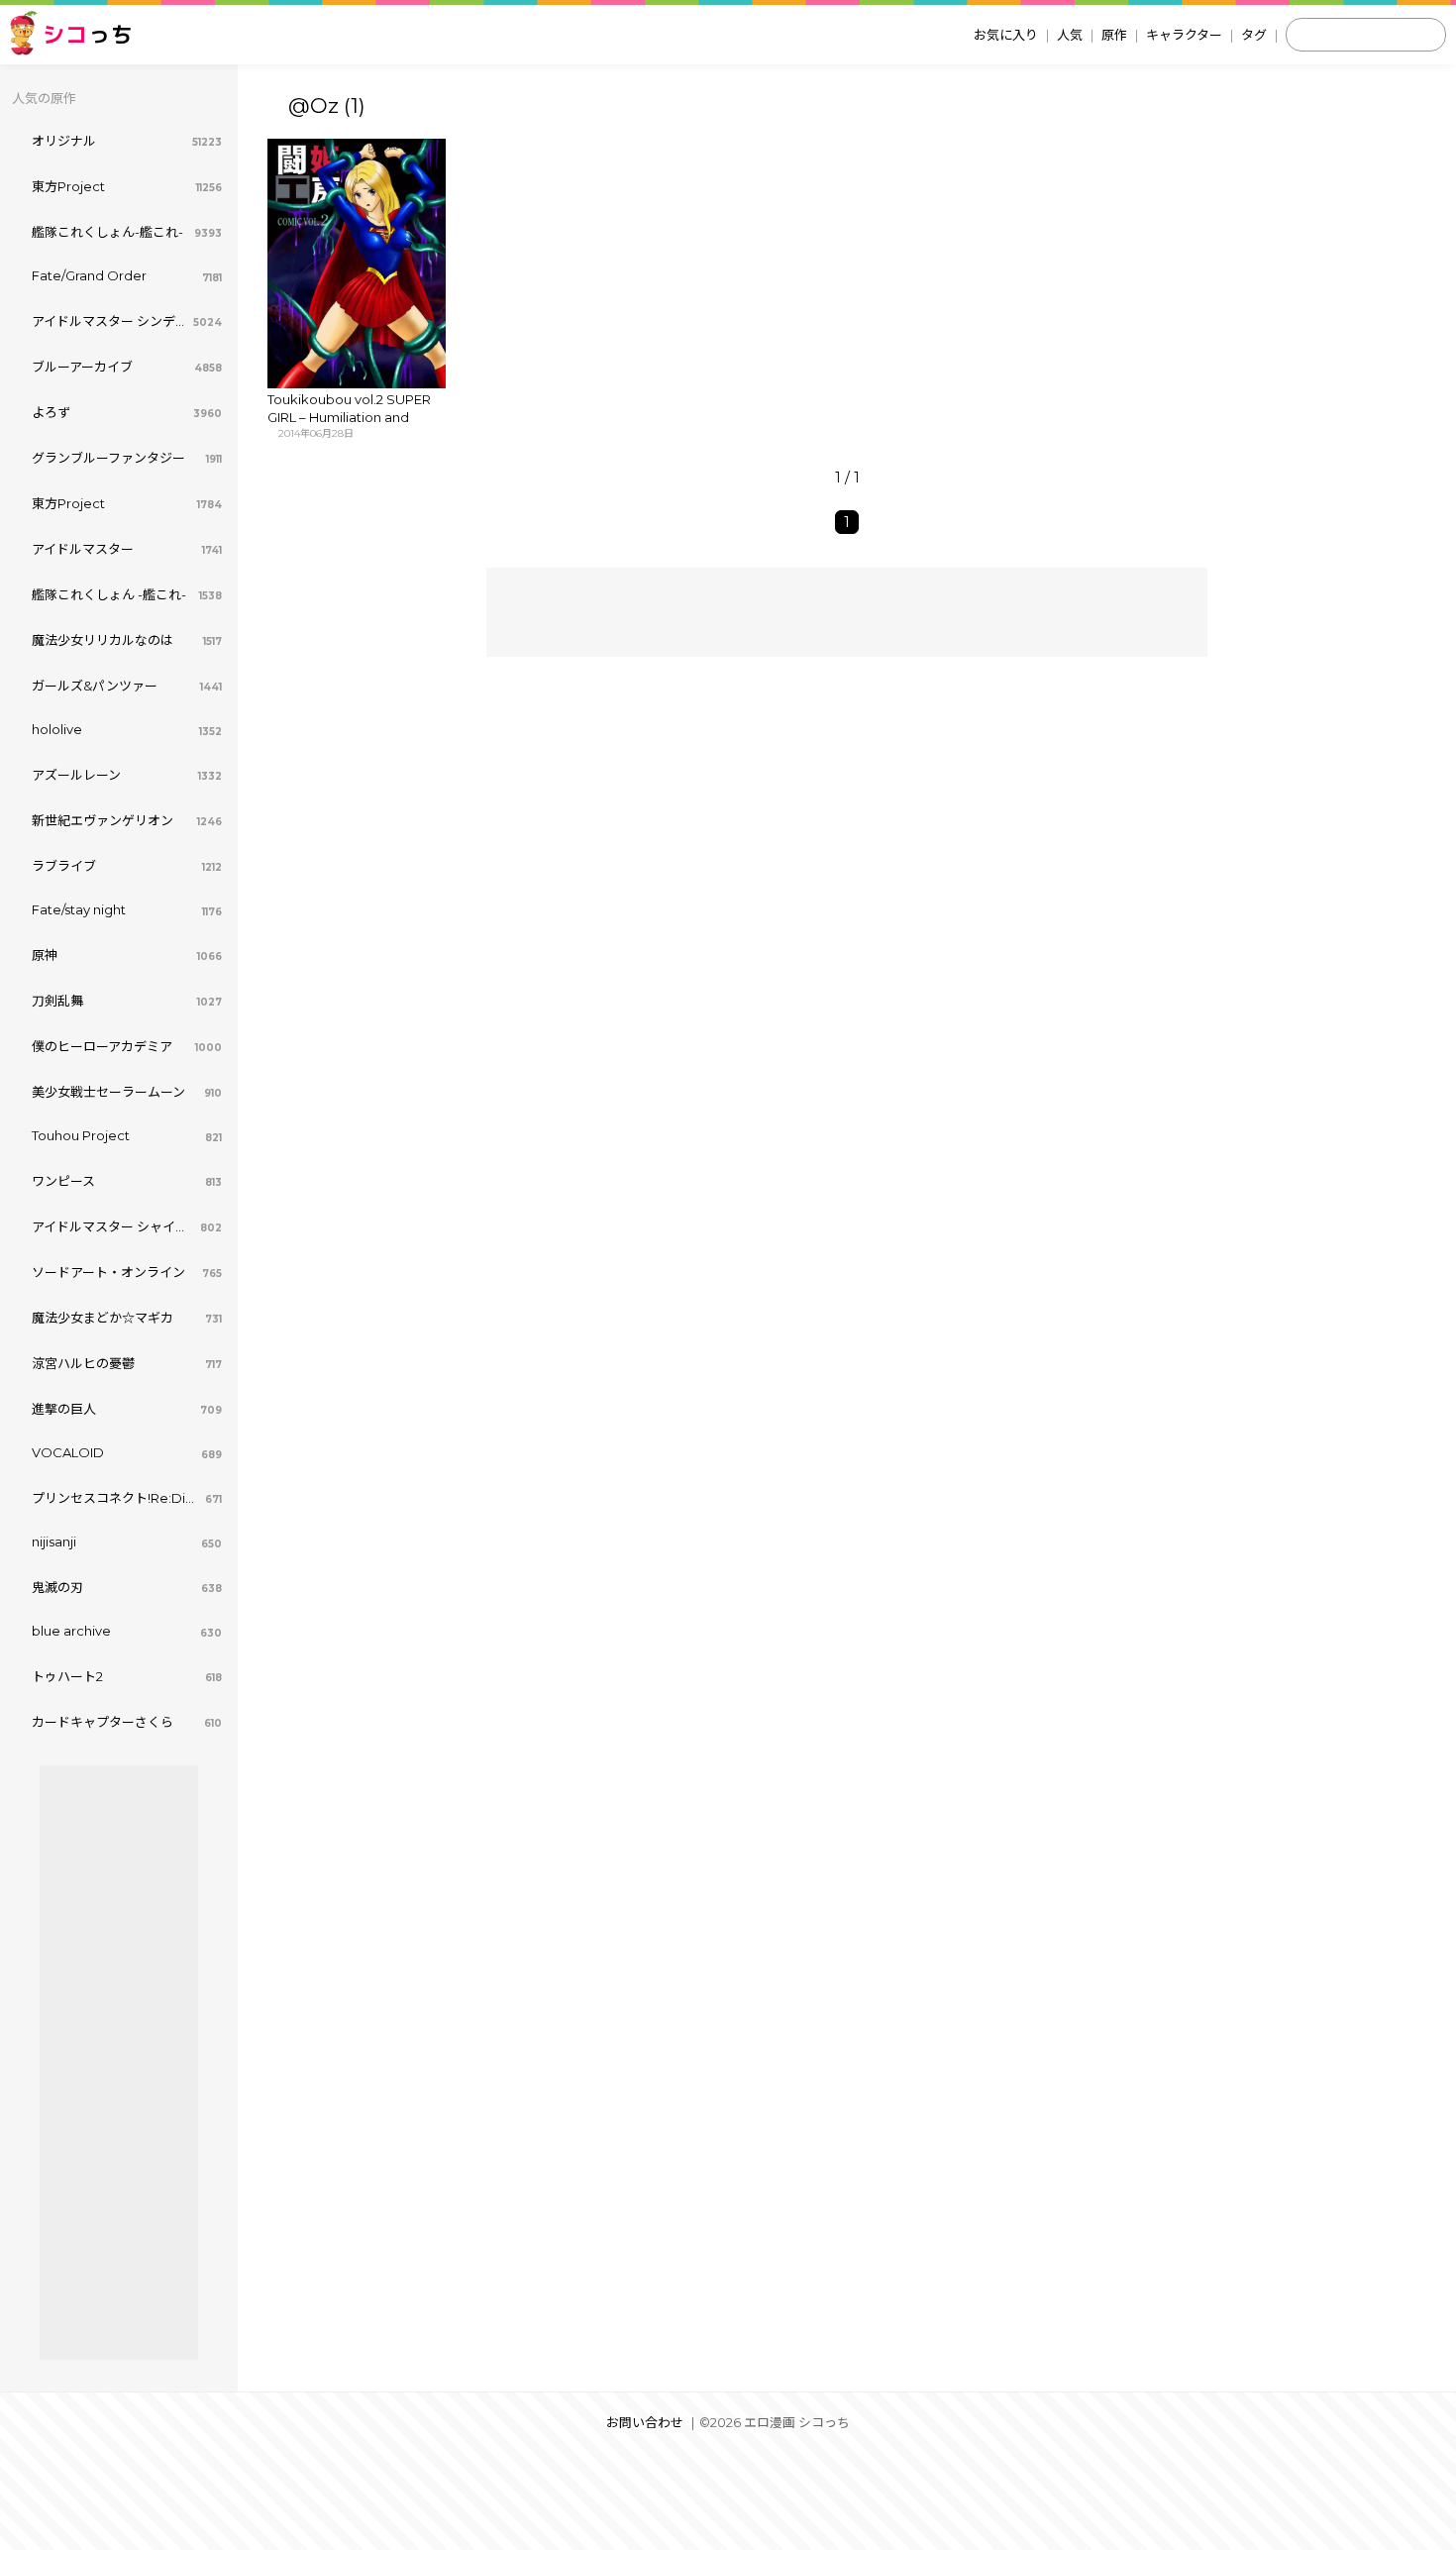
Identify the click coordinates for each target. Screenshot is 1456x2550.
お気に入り (1006, 35)
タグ (1254, 35)
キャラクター (1184, 35)
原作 (1114, 35)
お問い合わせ (645, 2423)
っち (88, 34)
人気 (1070, 35)
